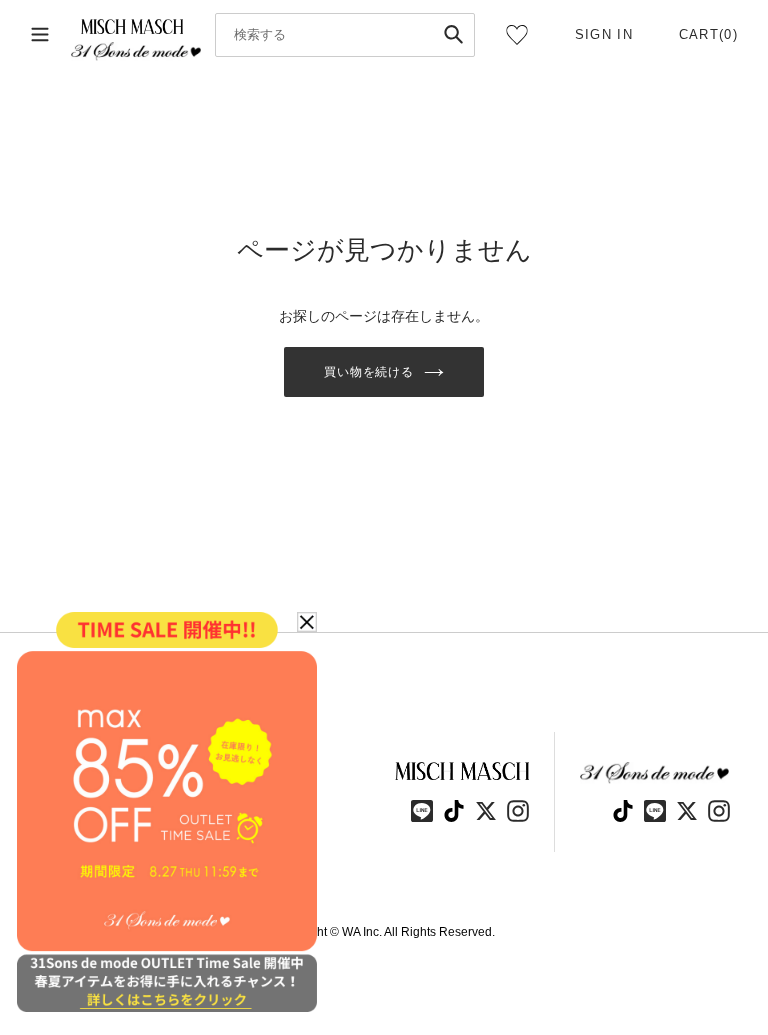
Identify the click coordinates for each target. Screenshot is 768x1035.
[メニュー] (40, 35)
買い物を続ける (369, 372)
